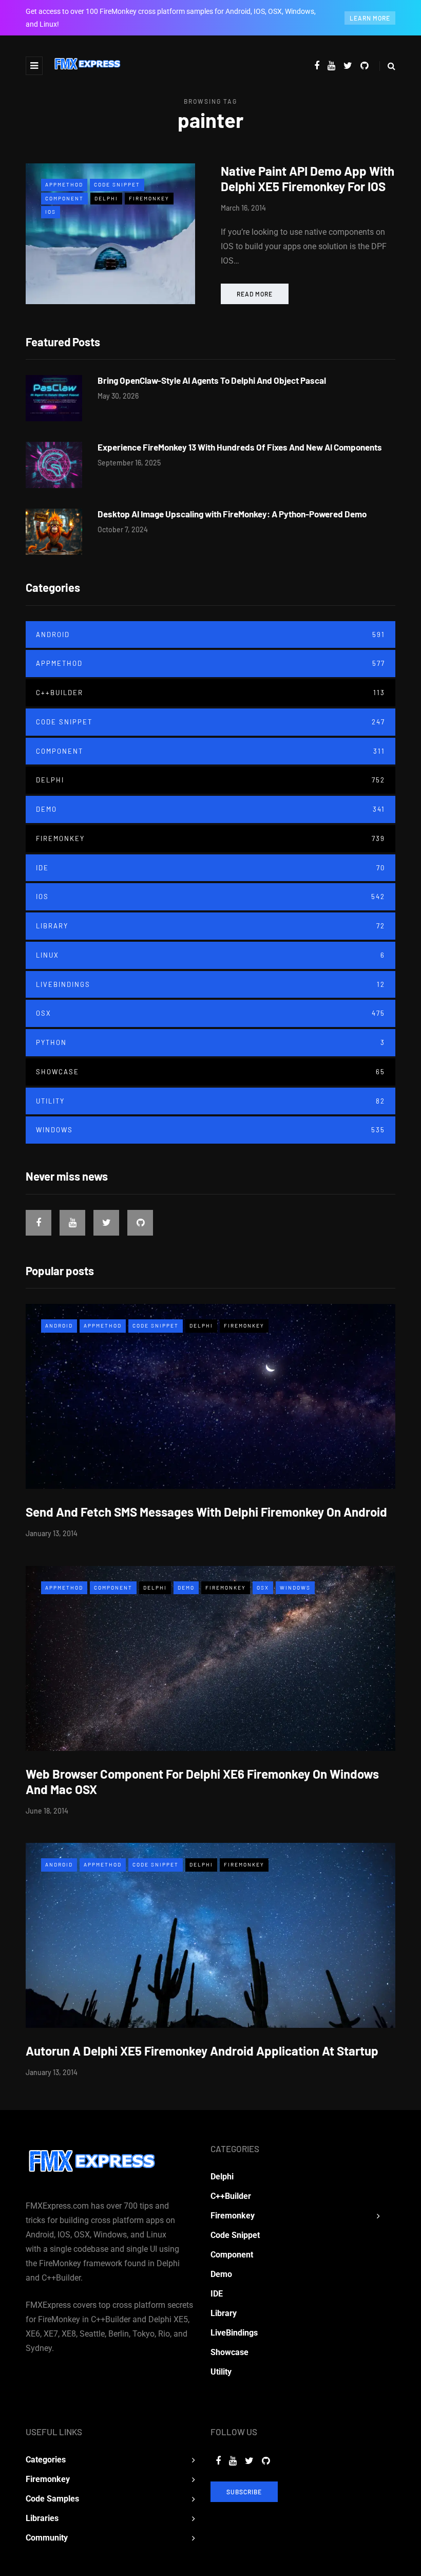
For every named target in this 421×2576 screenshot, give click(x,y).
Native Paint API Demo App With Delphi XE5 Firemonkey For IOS (308, 179)
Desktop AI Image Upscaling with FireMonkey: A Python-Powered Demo (232, 514)
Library (210, 926)
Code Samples (52, 2499)
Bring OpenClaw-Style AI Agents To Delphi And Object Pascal (212, 380)
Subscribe (244, 2492)
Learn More (370, 18)
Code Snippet (117, 184)
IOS (51, 212)
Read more (255, 294)
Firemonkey (149, 198)
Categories (46, 2460)
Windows (210, 1130)
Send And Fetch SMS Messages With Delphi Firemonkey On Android (206, 1512)
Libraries (42, 2518)
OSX (210, 1013)
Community (47, 2538)
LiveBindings (210, 984)
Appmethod (64, 184)
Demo (210, 809)
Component (64, 198)
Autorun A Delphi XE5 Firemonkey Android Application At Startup (202, 2051)
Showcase (210, 1072)
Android (210, 634)
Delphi (106, 198)
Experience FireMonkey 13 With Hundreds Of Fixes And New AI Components (240, 447)
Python (210, 1042)
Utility (210, 1101)
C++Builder (210, 693)
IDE (210, 868)
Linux (210, 955)
